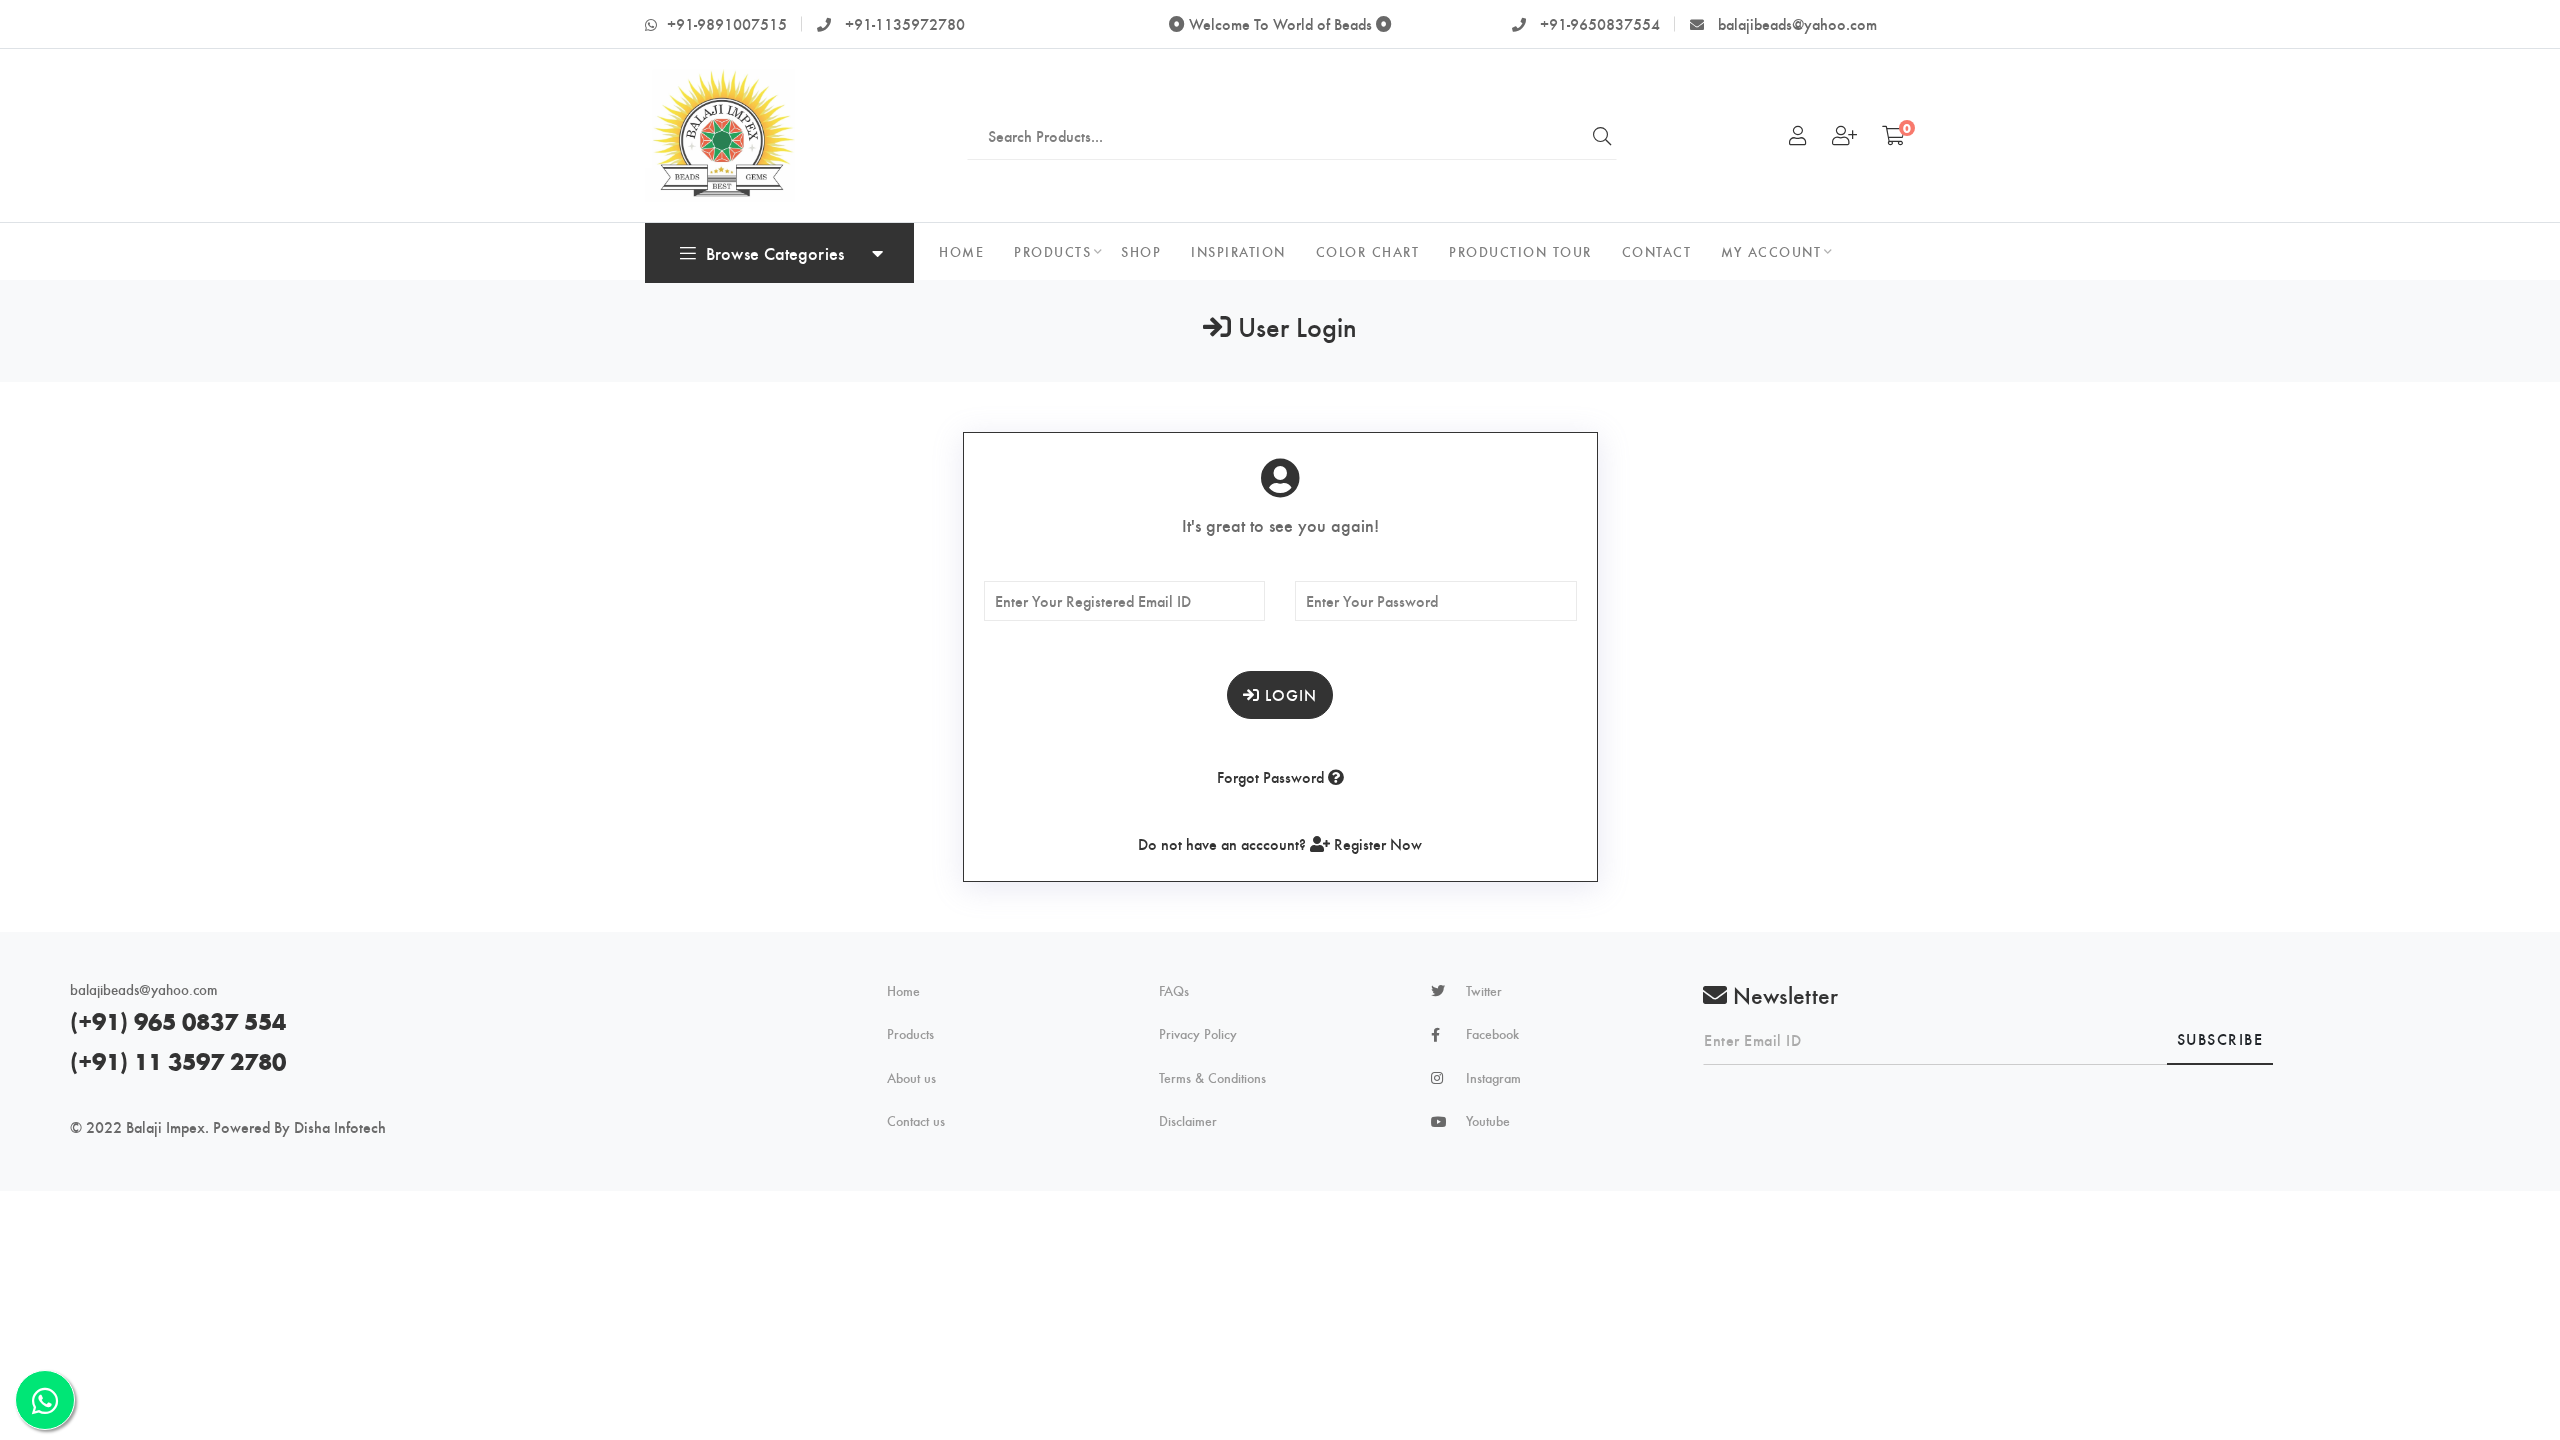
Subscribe (2220, 1038)
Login (1288, 694)
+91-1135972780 (903, 23)
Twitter (1484, 991)
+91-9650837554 (1598, 23)
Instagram (1493, 1078)
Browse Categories (775, 252)
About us (911, 1078)
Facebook (1492, 1034)
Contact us (916, 1121)
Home (903, 991)
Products (910, 1034)
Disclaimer (1188, 1121)
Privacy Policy (1198, 1034)
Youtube (1488, 1121)
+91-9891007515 (727, 23)
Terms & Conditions (1212, 1078)
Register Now (1376, 843)
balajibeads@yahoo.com (1795, 23)
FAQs (1174, 991)
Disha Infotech (340, 1126)
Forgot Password (1272, 776)
